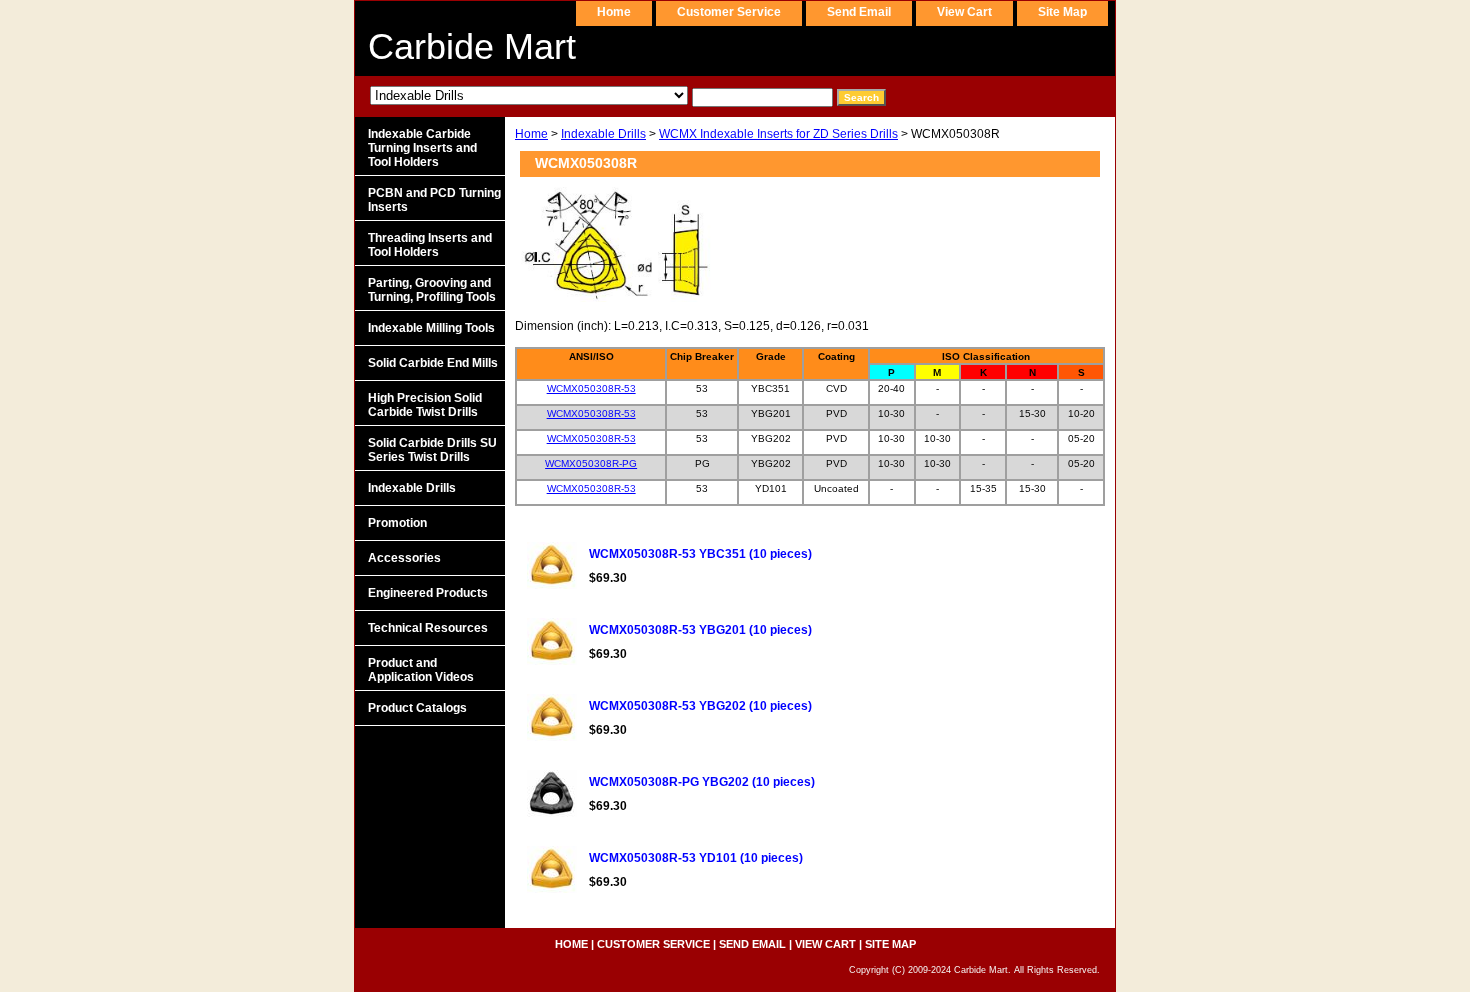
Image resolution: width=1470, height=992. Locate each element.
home (614, 12)
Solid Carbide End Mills (433, 363)
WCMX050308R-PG (591, 463)
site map (1062, 12)
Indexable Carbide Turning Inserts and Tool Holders (422, 148)
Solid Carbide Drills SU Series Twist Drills (432, 450)
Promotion (397, 523)
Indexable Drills (603, 134)
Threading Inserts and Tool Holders (430, 245)
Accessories (404, 558)
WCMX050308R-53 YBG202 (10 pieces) (700, 706)
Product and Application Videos (421, 670)
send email (859, 12)
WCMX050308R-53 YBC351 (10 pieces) (700, 554)
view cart (964, 12)
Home (531, 134)
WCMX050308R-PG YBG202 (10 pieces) (702, 782)
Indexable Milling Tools (431, 328)
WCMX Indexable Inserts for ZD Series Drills (778, 134)
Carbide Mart (472, 46)
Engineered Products (428, 593)
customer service (729, 12)
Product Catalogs (417, 708)
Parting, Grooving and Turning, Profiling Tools (432, 290)
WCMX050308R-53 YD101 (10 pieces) (696, 858)
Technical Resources (428, 628)
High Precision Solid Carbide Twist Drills (425, 405)
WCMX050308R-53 (591, 388)
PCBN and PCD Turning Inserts (434, 200)
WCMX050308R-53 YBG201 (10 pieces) (700, 630)
